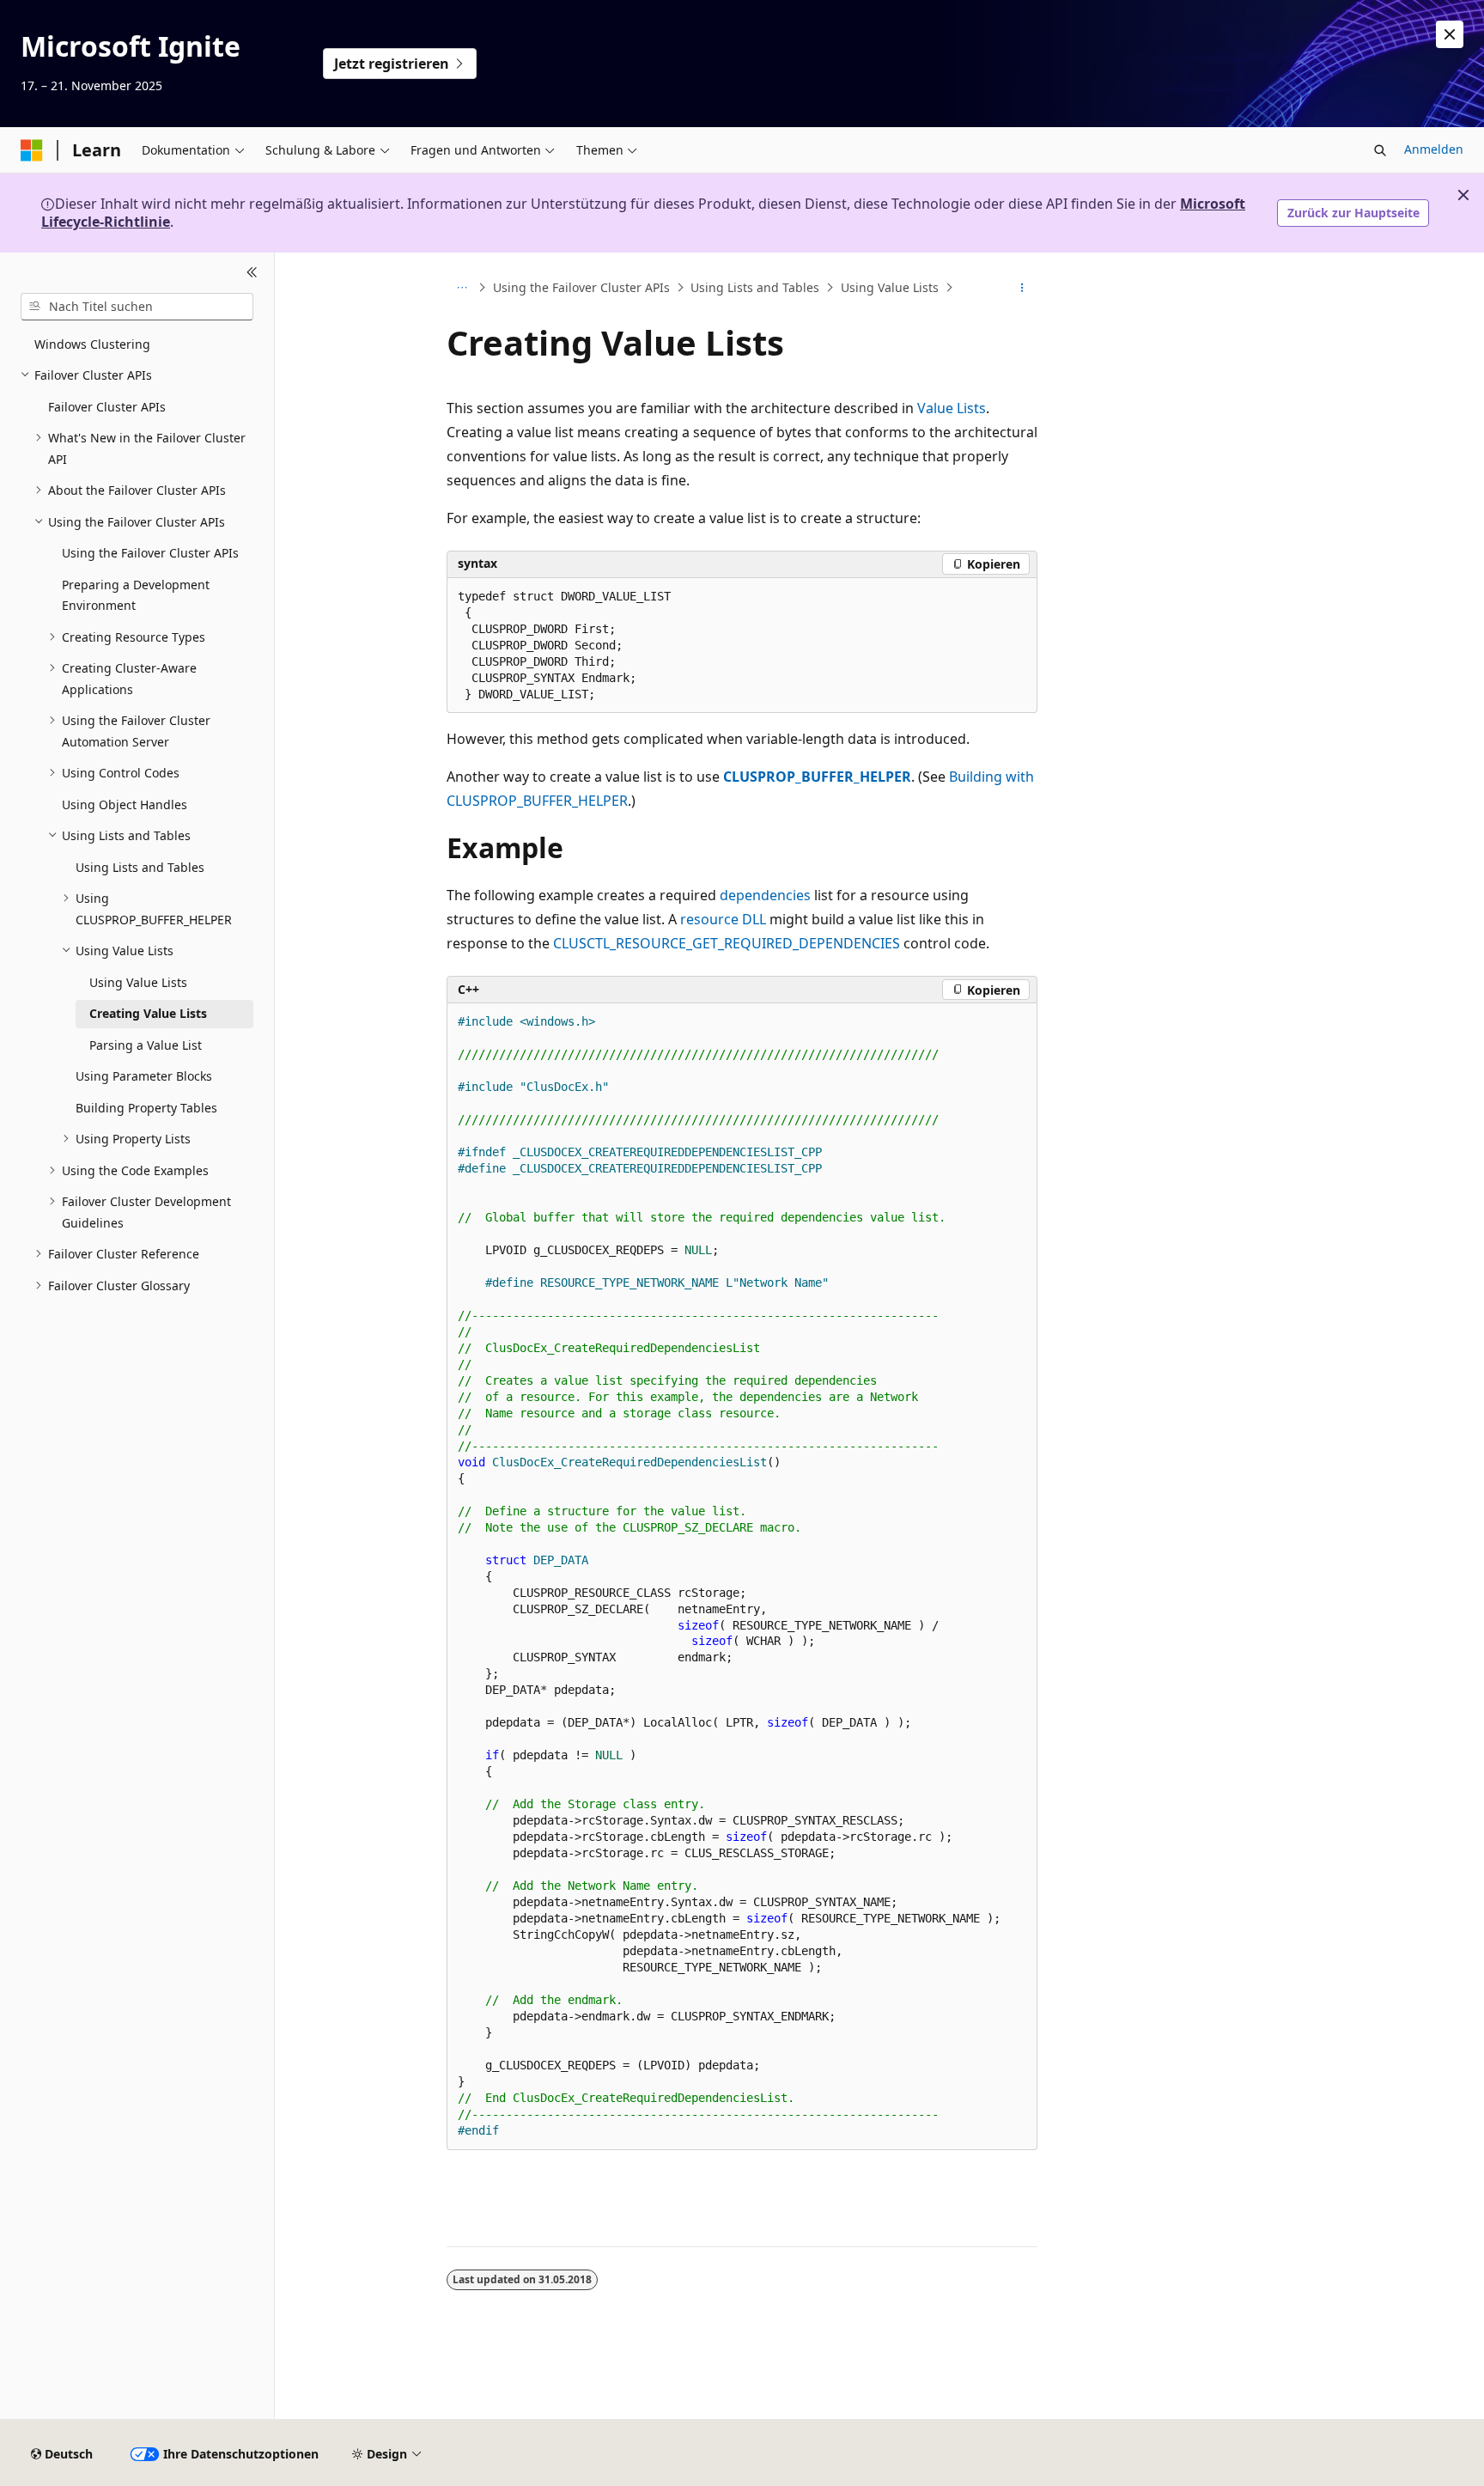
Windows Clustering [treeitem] (92, 344)
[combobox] (137, 307)
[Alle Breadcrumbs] (462, 288)
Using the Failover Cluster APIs (581, 287)
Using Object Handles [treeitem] (125, 804)
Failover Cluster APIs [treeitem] (107, 407)
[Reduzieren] (252, 273)
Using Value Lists (890, 287)
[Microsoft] (32, 150)
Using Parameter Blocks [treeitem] (144, 1076)
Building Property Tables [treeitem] (146, 1108)
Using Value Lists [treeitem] (138, 982)
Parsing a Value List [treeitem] (146, 1045)
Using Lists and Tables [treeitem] (140, 867)
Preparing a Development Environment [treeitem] (136, 595)
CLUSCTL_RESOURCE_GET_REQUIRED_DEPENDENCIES (727, 943)
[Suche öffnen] (1380, 150)
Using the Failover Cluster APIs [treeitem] (150, 553)
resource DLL (723, 919)
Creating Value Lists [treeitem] (148, 1013)
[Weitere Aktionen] (1022, 288)
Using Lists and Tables (755, 287)
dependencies (765, 895)
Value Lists (952, 408)
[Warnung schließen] (1450, 34)
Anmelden (1434, 149)
